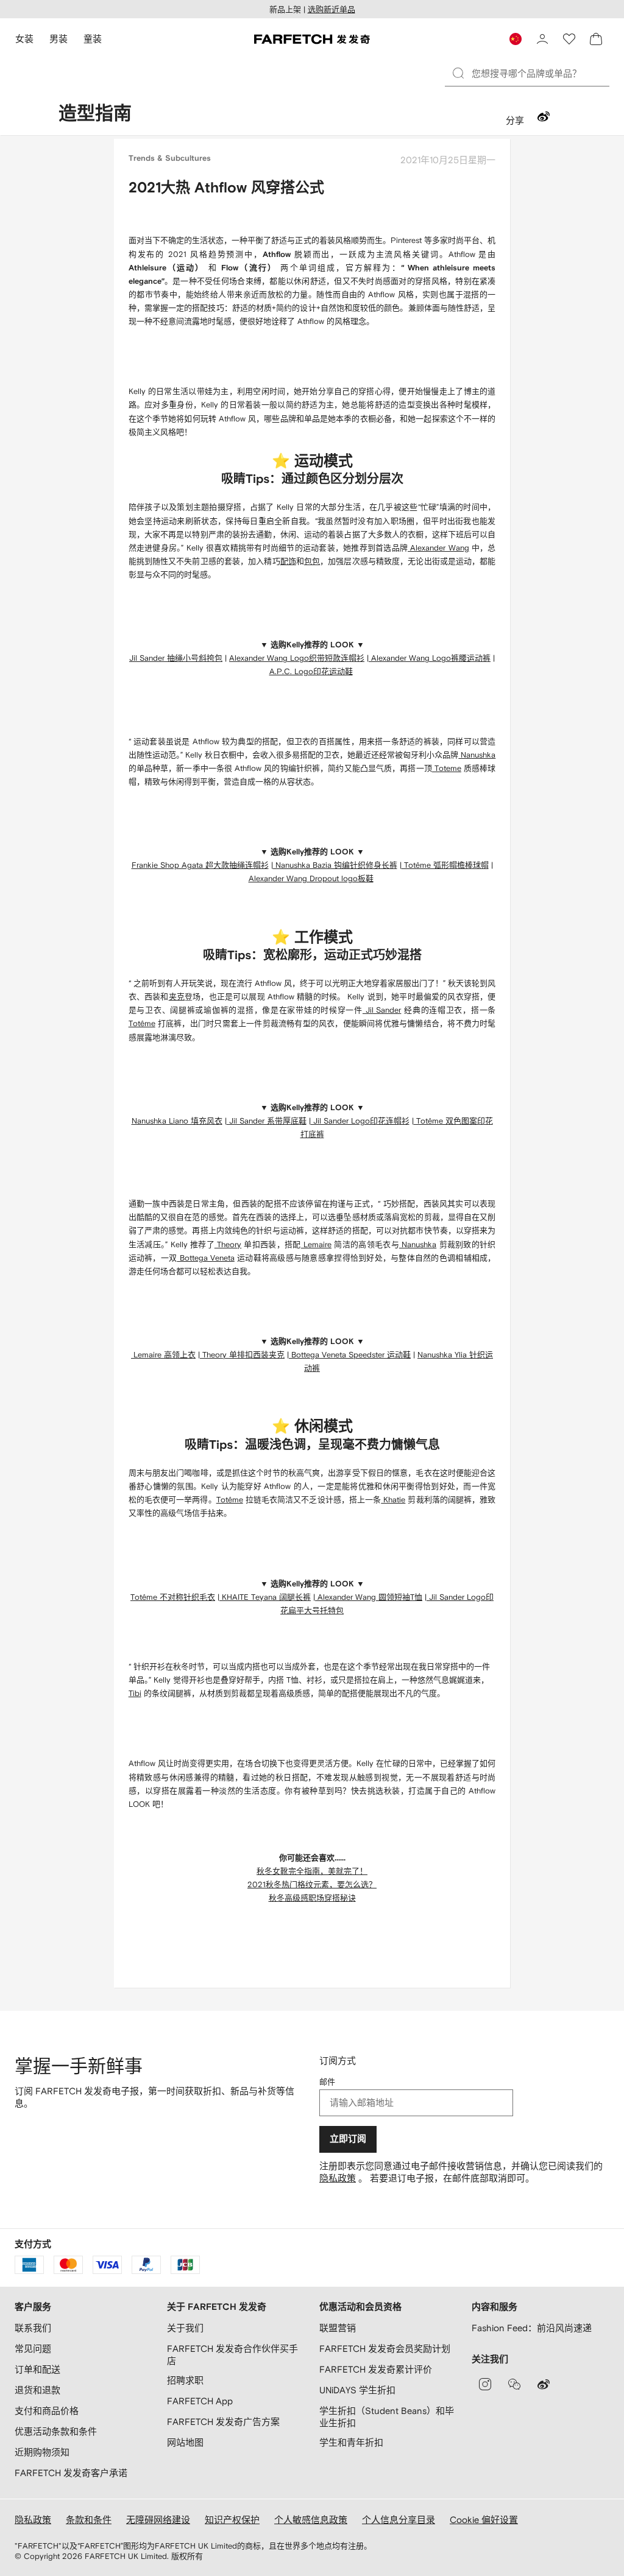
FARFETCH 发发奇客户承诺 (71, 2473)
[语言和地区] (516, 39)
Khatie (393, 1500)
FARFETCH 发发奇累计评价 (376, 2369)
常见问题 (33, 2349)
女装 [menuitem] (24, 39)
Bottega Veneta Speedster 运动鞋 (350, 1355)
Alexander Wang (438, 548)
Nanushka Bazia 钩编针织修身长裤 (335, 865)
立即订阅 (348, 2139)
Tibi (135, 1693)
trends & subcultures (170, 159)
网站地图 (185, 2442)
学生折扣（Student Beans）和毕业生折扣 (387, 2417)
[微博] (544, 2384)
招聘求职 (185, 2380)
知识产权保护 (232, 2520)
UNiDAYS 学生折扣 (357, 2390)
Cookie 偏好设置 (484, 2520)
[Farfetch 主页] (312, 39)
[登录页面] (542, 39)
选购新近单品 (331, 9)
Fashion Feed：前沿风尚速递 (532, 2328)
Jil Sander (382, 1010)
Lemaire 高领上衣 (165, 1355)
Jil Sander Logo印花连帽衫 (360, 1121)
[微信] (514, 2384)
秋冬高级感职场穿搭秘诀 (312, 1898)
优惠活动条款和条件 (56, 2431)
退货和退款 (37, 2390)
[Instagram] (485, 2384)
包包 (312, 561)
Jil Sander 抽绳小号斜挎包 (176, 658)
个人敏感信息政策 (311, 2520)
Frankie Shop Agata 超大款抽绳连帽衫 (200, 865)
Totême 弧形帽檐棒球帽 (445, 865)
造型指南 (95, 114)
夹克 (177, 997)
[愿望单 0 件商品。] (569, 39)
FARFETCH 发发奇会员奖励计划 (385, 2349)
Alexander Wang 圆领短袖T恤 (369, 1597)
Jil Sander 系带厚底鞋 (267, 1121)
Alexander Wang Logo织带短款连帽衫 (297, 658)
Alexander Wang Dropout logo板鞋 (311, 878)
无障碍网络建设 (158, 2520)
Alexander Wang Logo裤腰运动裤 (430, 658)
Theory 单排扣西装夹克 (243, 1355)
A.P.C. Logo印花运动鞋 (311, 671)
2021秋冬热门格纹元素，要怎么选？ (312, 1884)
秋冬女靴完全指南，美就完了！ (312, 1871)
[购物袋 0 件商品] (596, 39)
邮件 (327, 2082)
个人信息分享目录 (399, 2520)
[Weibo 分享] (544, 118)
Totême (142, 1023)
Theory (228, 1244)
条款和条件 (89, 2520)
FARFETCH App (200, 2401)
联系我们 (33, 2328)
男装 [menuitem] (58, 39)
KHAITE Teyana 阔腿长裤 (265, 1597)
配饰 (288, 561)
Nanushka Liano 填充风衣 (177, 1121)
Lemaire (316, 1244)
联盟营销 (338, 2328)
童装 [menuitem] (93, 39)
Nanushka (477, 755)
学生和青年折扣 (351, 2442)
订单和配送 (37, 2369)
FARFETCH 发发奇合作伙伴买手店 (232, 2355)
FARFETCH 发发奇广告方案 (223, 2422)
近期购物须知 (42, 2452)
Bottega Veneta (206, 1258)
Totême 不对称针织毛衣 (173, 1597)
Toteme (447, 768)
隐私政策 (338, 2178)
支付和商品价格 (47, 2411)
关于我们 (185, 2328)
